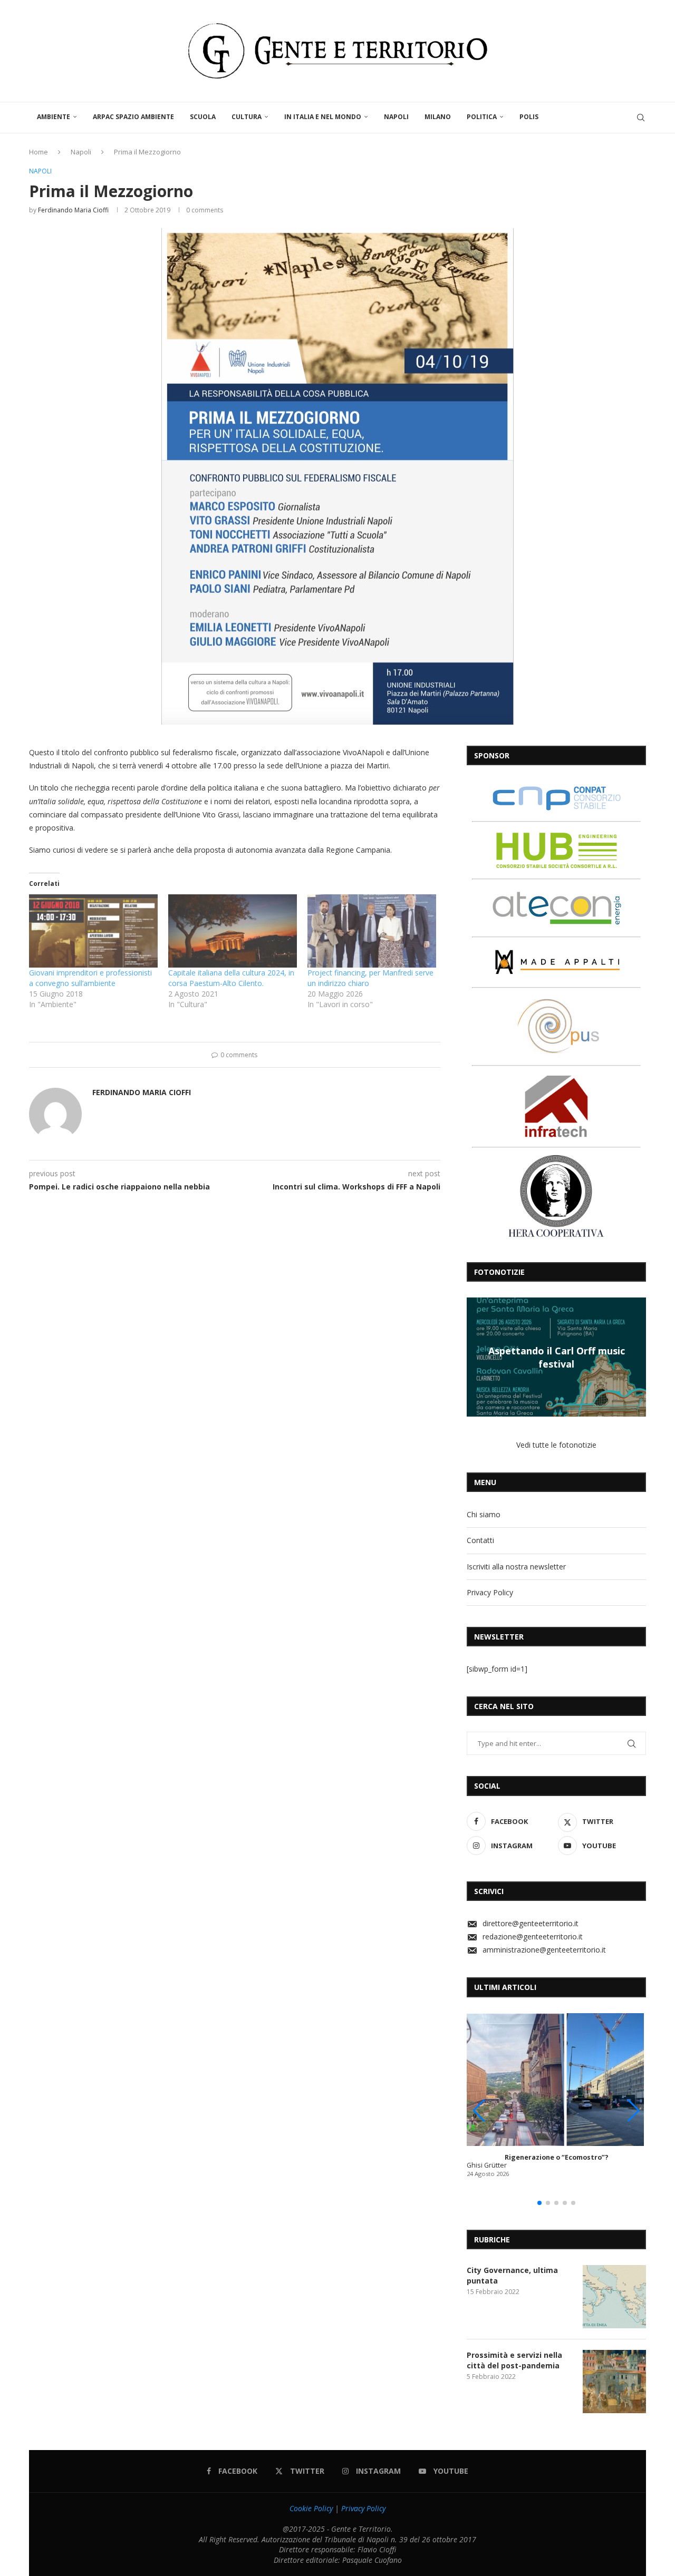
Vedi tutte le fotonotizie (556, 1445)
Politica (482, 117)
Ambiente (54, 117)
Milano (438, 117)
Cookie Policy (311, 2508)
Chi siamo (484, 1514)
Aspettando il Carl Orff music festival (557, 1357)
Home (38, 152)
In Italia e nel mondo (323, 117)
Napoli (396, 117)
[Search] (641, 118)
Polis (529, 117)
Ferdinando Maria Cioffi (73, 210)
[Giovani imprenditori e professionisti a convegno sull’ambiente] (93, 931)
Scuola (203, 117)
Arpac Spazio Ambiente (133, 117)
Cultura (247, 117)
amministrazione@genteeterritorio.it (544, 1950)
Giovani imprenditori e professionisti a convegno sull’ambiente (90, 978)
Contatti (480, 1540)
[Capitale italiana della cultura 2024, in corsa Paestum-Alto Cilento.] (233, 931)
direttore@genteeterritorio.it (531, 1923)
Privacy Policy (490, 1592)
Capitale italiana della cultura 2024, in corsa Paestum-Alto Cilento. (231, 978)
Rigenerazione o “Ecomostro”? (557, 2157)
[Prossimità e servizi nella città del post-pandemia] (614, 2382)
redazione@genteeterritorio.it (533, 1936)
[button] (476, 1357)
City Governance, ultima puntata (512, 2275)
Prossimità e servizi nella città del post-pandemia (514, 2360)
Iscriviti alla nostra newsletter (516, 1567)
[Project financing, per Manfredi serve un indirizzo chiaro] (372, 931)
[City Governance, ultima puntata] (614, 2297)
